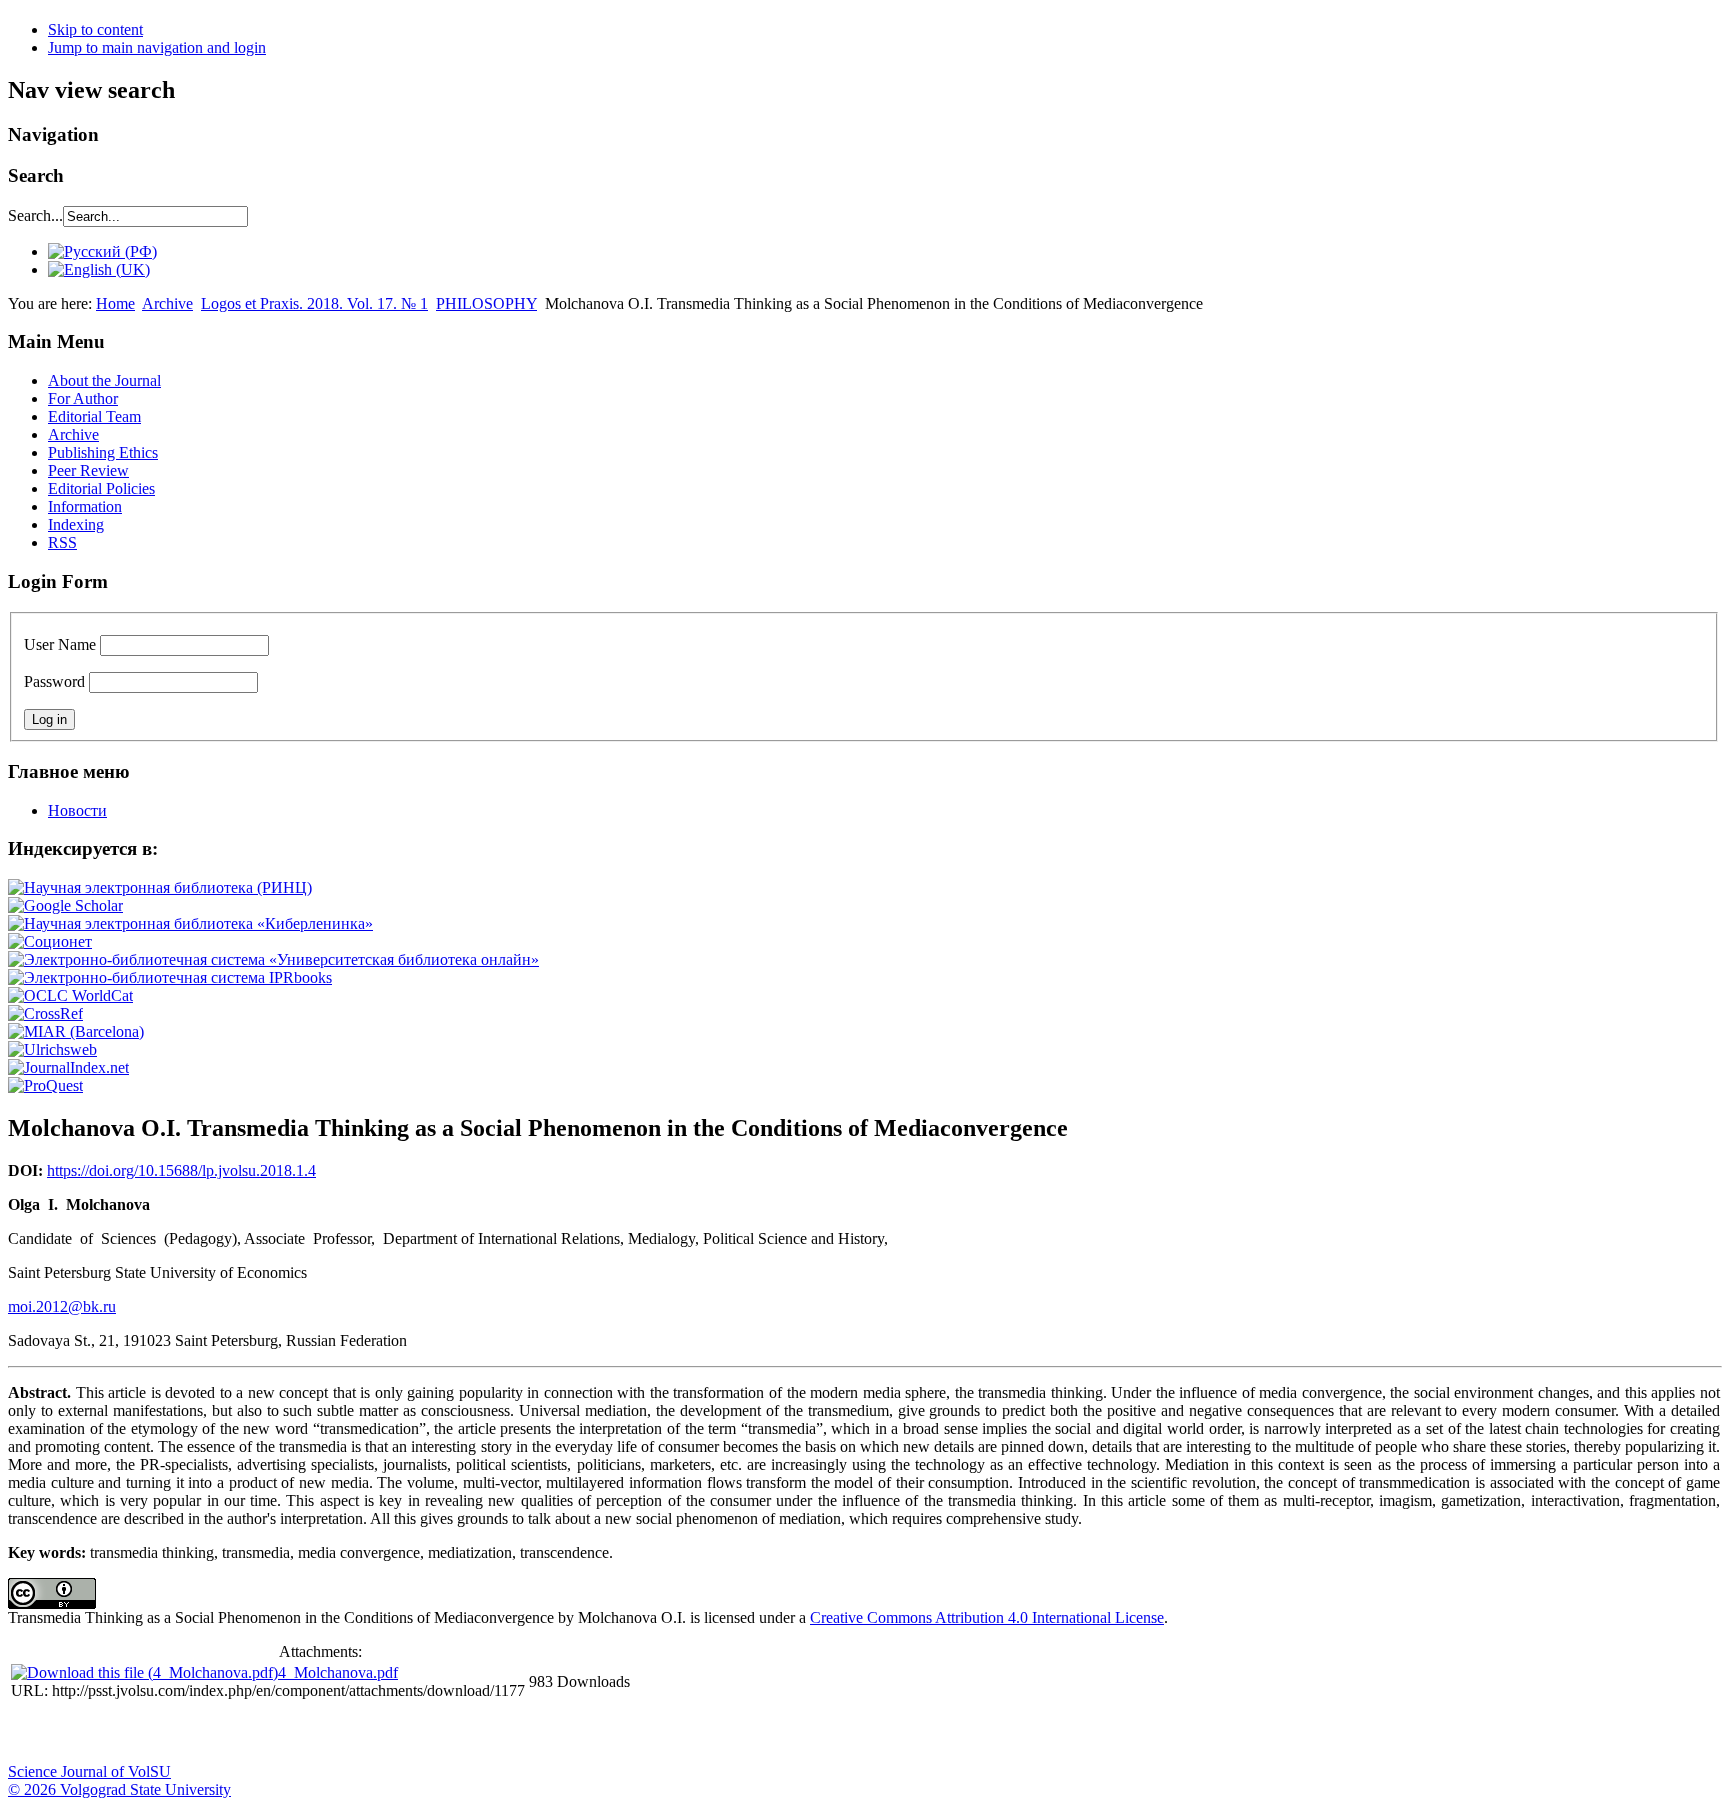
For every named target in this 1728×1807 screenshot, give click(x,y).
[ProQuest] (45, 1085)
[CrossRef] (45, 1013)
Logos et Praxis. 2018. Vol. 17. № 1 (314, 303)
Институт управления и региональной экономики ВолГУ (383, 1733)
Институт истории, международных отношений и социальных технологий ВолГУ (583, 1733)
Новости (77, 810)
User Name (60, 644)
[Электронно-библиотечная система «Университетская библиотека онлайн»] (273, 959)
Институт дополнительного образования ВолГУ (633, 1733)
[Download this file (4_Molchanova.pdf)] (144, 1672)
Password (54, 681)
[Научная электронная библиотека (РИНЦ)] (160, 887)
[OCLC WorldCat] (70, 995)
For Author (83, 398)
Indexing (76, 524)
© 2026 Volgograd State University (119, 1789)
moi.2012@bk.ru (62, 1306)
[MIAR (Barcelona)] (76, 1031)
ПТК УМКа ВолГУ (133, 1733)
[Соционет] (50, 941)
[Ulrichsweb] (52, 1049)
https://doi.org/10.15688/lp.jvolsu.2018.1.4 (181, 1170)
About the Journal (104, 380)
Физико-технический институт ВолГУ (233, 1733)
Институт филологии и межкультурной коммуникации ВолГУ (483, 1733)
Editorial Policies (101, 488)
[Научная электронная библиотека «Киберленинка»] (190, 923)
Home (115, 303)
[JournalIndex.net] (68, 1067)
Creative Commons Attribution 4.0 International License (987, 1617)
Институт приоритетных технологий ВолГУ (283, 1733)
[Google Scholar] (65, 905)
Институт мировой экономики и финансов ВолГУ (433, 1733)
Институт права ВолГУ (533, 1733)
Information (85, 506)
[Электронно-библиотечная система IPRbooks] (170, 977)
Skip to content (95, 29)
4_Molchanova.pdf (338, 1672)
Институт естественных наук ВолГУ (333, 1733)
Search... (35, 215)
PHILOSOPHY (486, 303)
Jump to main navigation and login (157, 47)
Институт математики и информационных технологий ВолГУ (183, 1733)
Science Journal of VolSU (89, 1771)
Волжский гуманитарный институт (83, 1733)
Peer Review (88, 470)
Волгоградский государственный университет (33, 1733)
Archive (167, 303)
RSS (62, 542)
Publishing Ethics (103, 452)
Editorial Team (94, 416)
